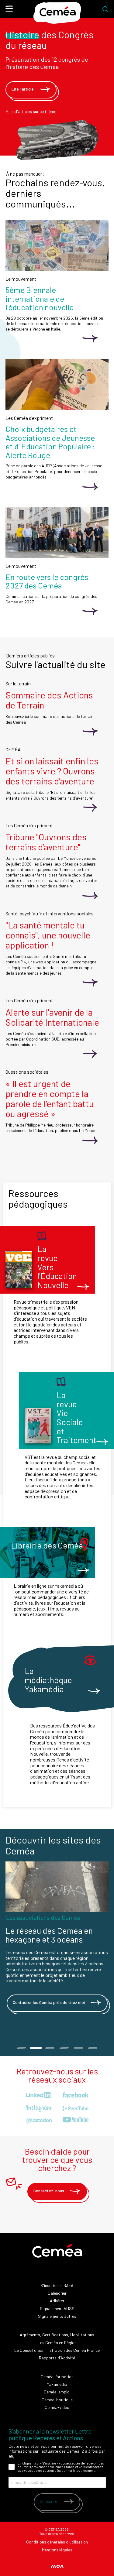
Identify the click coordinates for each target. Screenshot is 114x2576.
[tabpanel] (57, 1945)
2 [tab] (36, 2048)
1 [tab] (21, 2048)
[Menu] (9, 9)
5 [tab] (79, 2048)
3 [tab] (50, 2048)
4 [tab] (64, 2048)
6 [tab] (93, 2048)
